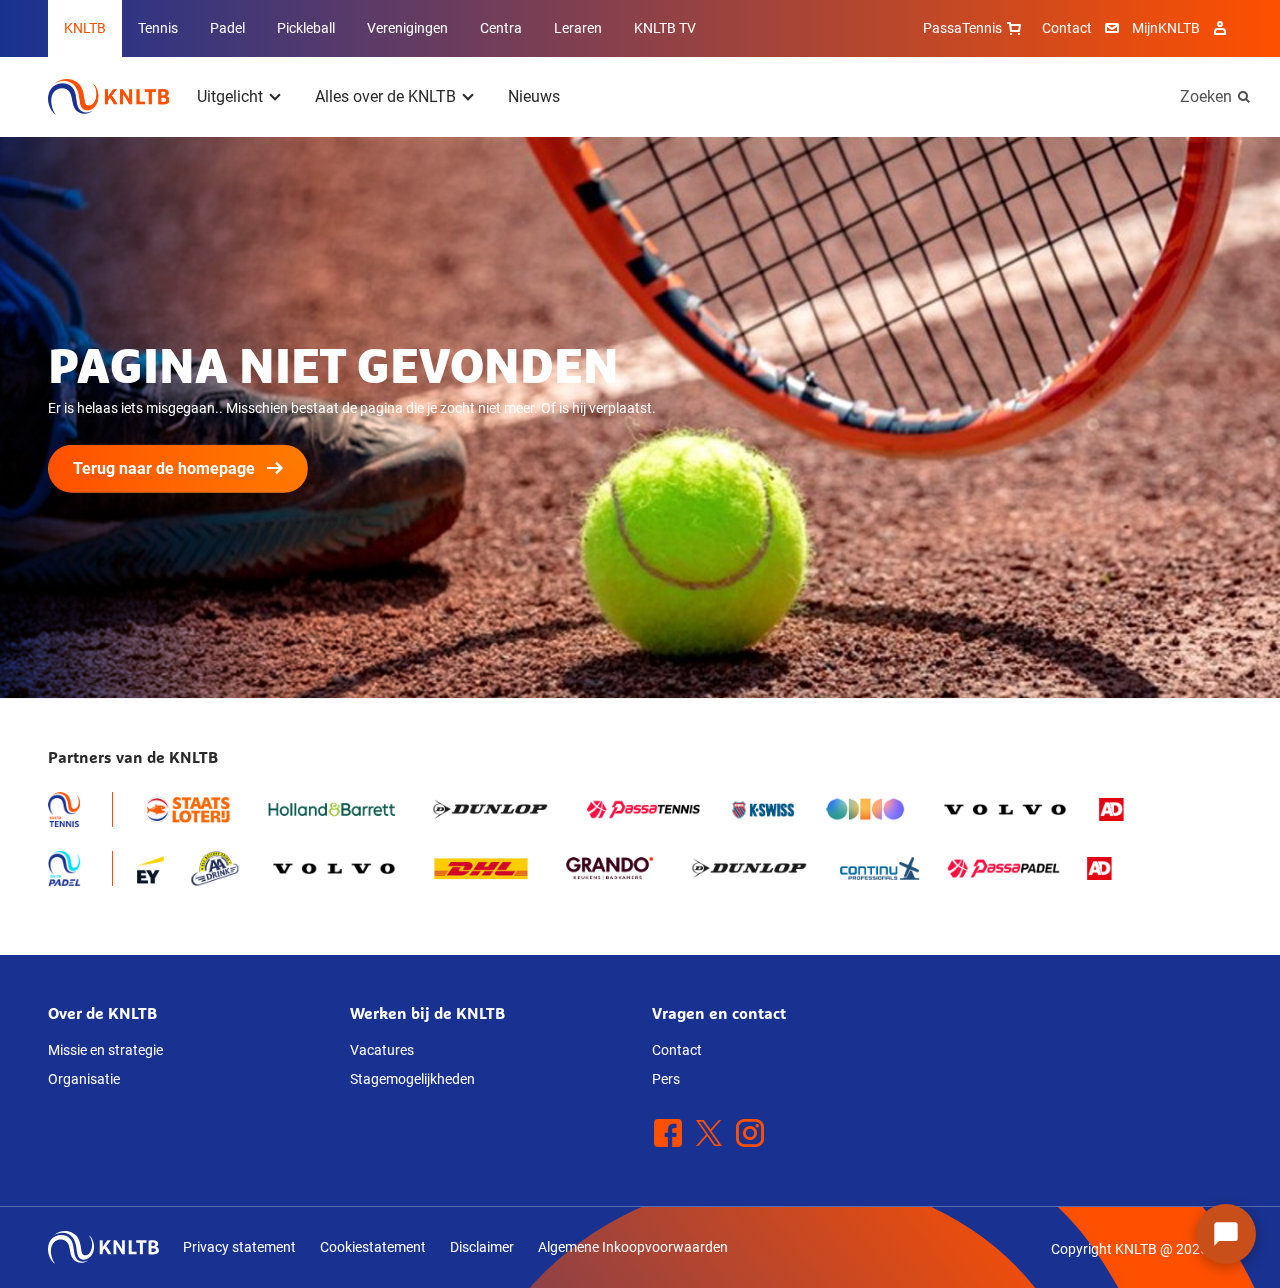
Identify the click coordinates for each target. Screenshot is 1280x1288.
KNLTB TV (665, 28)
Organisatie (84, 1079)
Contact (1067, 28)
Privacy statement (239, 1247)
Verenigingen (407, 28)
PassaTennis (962, 28)
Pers (666, 1079)
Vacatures (382, 1050)
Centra (501, 28)
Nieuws (534, 96)
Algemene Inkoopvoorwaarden (633, 1247)
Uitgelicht (230, 96)
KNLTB (85, 28)
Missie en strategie (105, 1050)
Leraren (578, 28)
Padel (227, 28)
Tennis (158, 28)
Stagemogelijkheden (412, 1079)
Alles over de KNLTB (385, 96)
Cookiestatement (373, 1247)
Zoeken (1206, 96)
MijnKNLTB (1166, 28)
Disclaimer (482, 1247)
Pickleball (306, 28)
